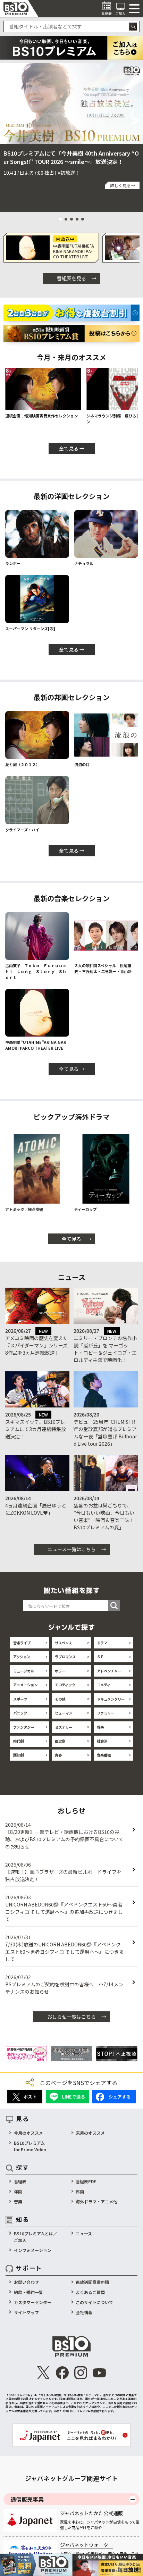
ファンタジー (24, 1727)
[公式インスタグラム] (81, 2373)
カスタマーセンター (33, 2302)
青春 (58, 1755)
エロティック (65, 1685)
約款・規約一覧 (28, 2292)
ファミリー (106, 1713)
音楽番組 (104, 1755)
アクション (22, 1657)
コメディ (104, 1685)
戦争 (100, 1727)
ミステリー (64, 1727)
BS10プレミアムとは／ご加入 (36, 2237)
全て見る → (72, 448)
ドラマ (102, 1643)
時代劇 (18, 1741)
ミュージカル (24, 1671)
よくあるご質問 (90, 2292)
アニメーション (25, 1685)
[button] (7, 121)
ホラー (60, 1671)
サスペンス (63, 1643)
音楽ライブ (22, 1643)
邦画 (80, 2191)
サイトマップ (26, 2312)
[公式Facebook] (62, 2373)
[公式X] (44, 2373)
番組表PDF (86, 2181)
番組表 (20, 2181)
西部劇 (18, 1755)
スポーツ (20, 1699)
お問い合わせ (26, 2282)
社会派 (102, 1741)
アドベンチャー (109, 1671)
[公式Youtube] (99, 2373)
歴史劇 (60, 1741)
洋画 (18, 2191)
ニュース (84, 2233)
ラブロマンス (65, 1657)
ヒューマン (64, 1713)
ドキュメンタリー (111, 1699)
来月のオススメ (90, 2133)
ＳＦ (100, 1657)
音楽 (18, 2201)
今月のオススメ (28, 2133)
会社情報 (84, 2312)
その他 (60, 1699)
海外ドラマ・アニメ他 (96, 2201)
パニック (20, 1713)
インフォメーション (33, 2250)
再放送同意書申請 (92, 2282)
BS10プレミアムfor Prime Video (30, 2146)
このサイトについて (94, 2302)
